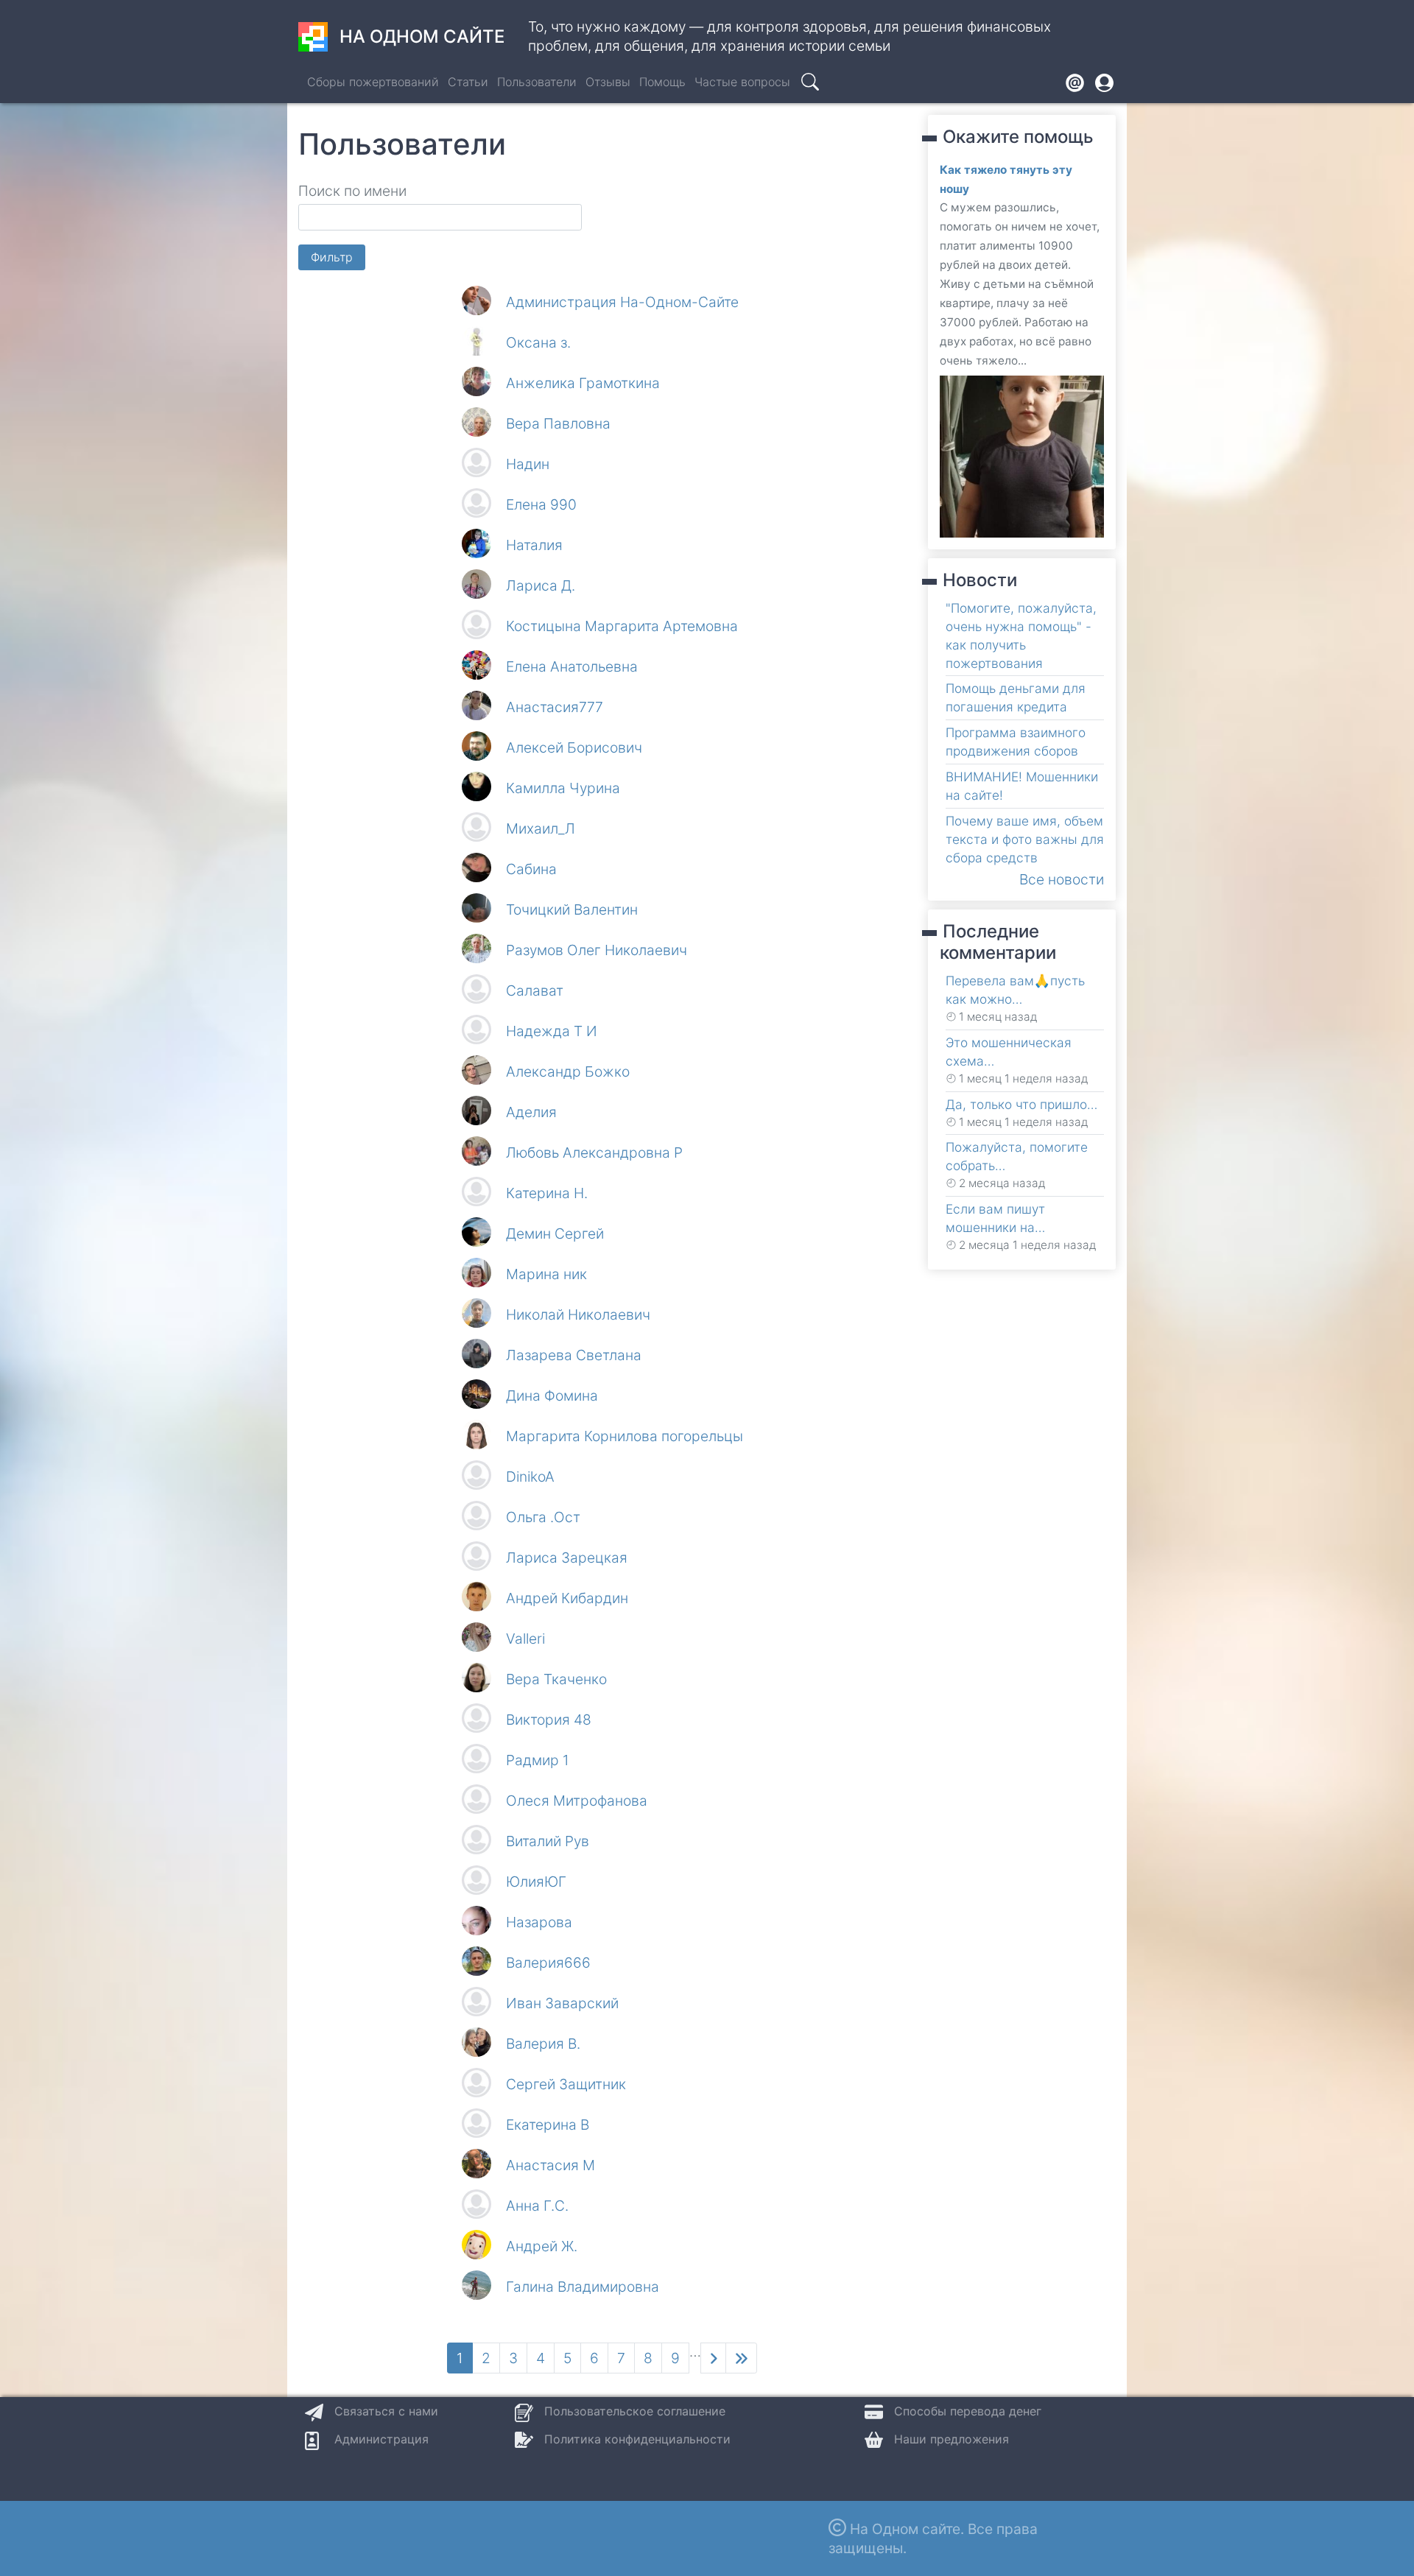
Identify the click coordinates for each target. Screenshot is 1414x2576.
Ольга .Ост (543, 1517)
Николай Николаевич (578, 1315)
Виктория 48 (549, 1720)
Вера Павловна (558, 423)
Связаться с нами (386, 2411)
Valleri (525, 1639)
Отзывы (608, 82)
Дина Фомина (552, 1396)
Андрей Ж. (542, 2246)
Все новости (1062, 879)
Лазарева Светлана (574, 1355)
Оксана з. (538, 342)
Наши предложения (952, 2439)
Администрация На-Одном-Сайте (622, 302)
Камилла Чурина (563, 788)
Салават (535, 990)
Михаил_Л (541, 828)
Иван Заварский (562, 2003)
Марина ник (546, 1274)
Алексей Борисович (574, 747)
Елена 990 (541, 504)
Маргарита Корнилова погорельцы (625, 1436)
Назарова (539, 1922)
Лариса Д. (541, 585)
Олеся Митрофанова (577, 1801)
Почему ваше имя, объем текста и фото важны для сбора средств (1025, 839)
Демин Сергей (555, 1234)
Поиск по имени (352, 191)
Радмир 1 (538, 1760)
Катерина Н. (547, 1193)
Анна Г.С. (537, 2206)
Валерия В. (543, 2044)
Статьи (468, 82)
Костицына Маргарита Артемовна (622, 626)
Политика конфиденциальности (637, 2439)
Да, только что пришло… (1021, 1104)
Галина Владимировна (583, 2287)
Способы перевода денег (968, 2411)
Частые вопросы (742, 82)
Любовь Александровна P (594, 1152)
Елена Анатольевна (572, 666)
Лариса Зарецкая (567, 1558)
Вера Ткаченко (556, 1679)
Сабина (531, 869)
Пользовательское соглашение (635, 2411)
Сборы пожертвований (373, 82)
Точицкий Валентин (572, 909)
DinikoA (530, 1477)
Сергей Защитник (566, 2084)
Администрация (381, 2439)
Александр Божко (568, 1071)
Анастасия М (551, 2165)
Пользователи (537, 82)
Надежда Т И (552, 1031)
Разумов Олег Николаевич (597, 950)
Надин (528, 464)
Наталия (534, 545)
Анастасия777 (555, 707)
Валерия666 (548, 1963)
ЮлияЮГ (536, 1882)
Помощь (662, 82)
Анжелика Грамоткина (583, 383)
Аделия (531, 1112)
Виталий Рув (548, 1841)
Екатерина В (548, 2125)
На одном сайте (422, 36)
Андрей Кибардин (567, 1598)
